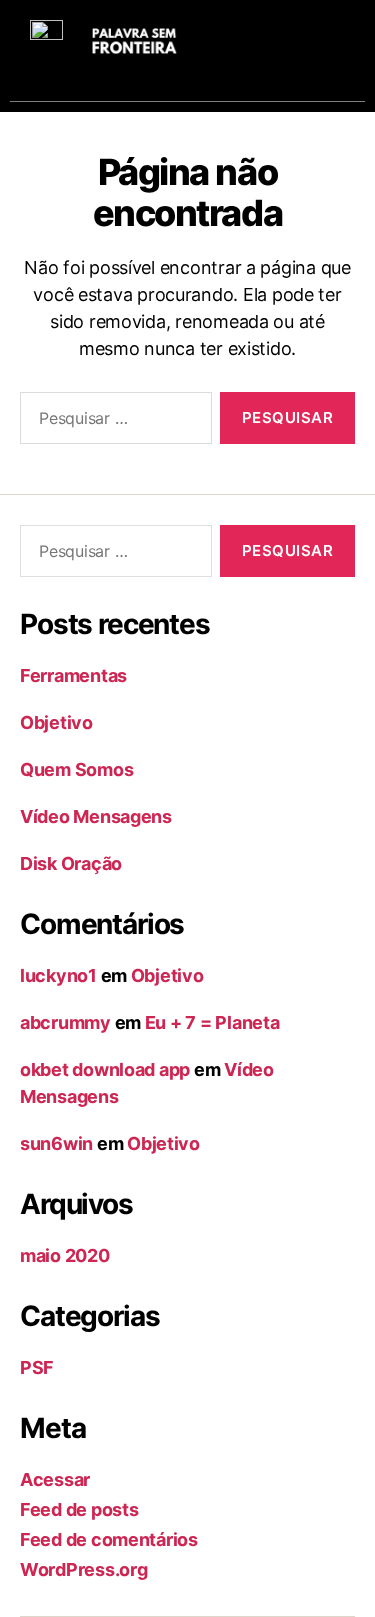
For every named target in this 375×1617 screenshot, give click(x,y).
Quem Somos (76, 769)
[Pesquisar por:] (112, 422)
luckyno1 (58, 975)
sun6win (56, 1143)
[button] (330, 40)
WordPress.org (84, 1569)
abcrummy (65, 1022)
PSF (37, 1367)
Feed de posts (79, 1509)
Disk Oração (71, 863)
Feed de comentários (109, 1539)
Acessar (55, 1479)
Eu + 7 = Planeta (212, 1022)
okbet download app (105, 1069)
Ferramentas (73, 675)
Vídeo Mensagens (96, 816)
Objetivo (56, 722)
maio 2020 (65, 1255)
